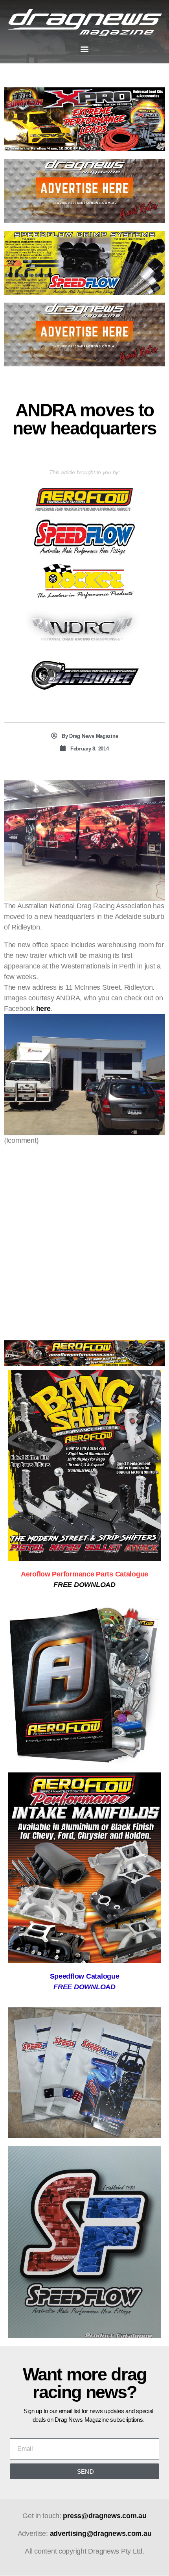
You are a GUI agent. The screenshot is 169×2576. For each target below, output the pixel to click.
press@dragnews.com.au (105, 2516)
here (43, 1009)
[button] (85, 49)
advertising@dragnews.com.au (101, 2533)
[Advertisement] (84, 1238)
